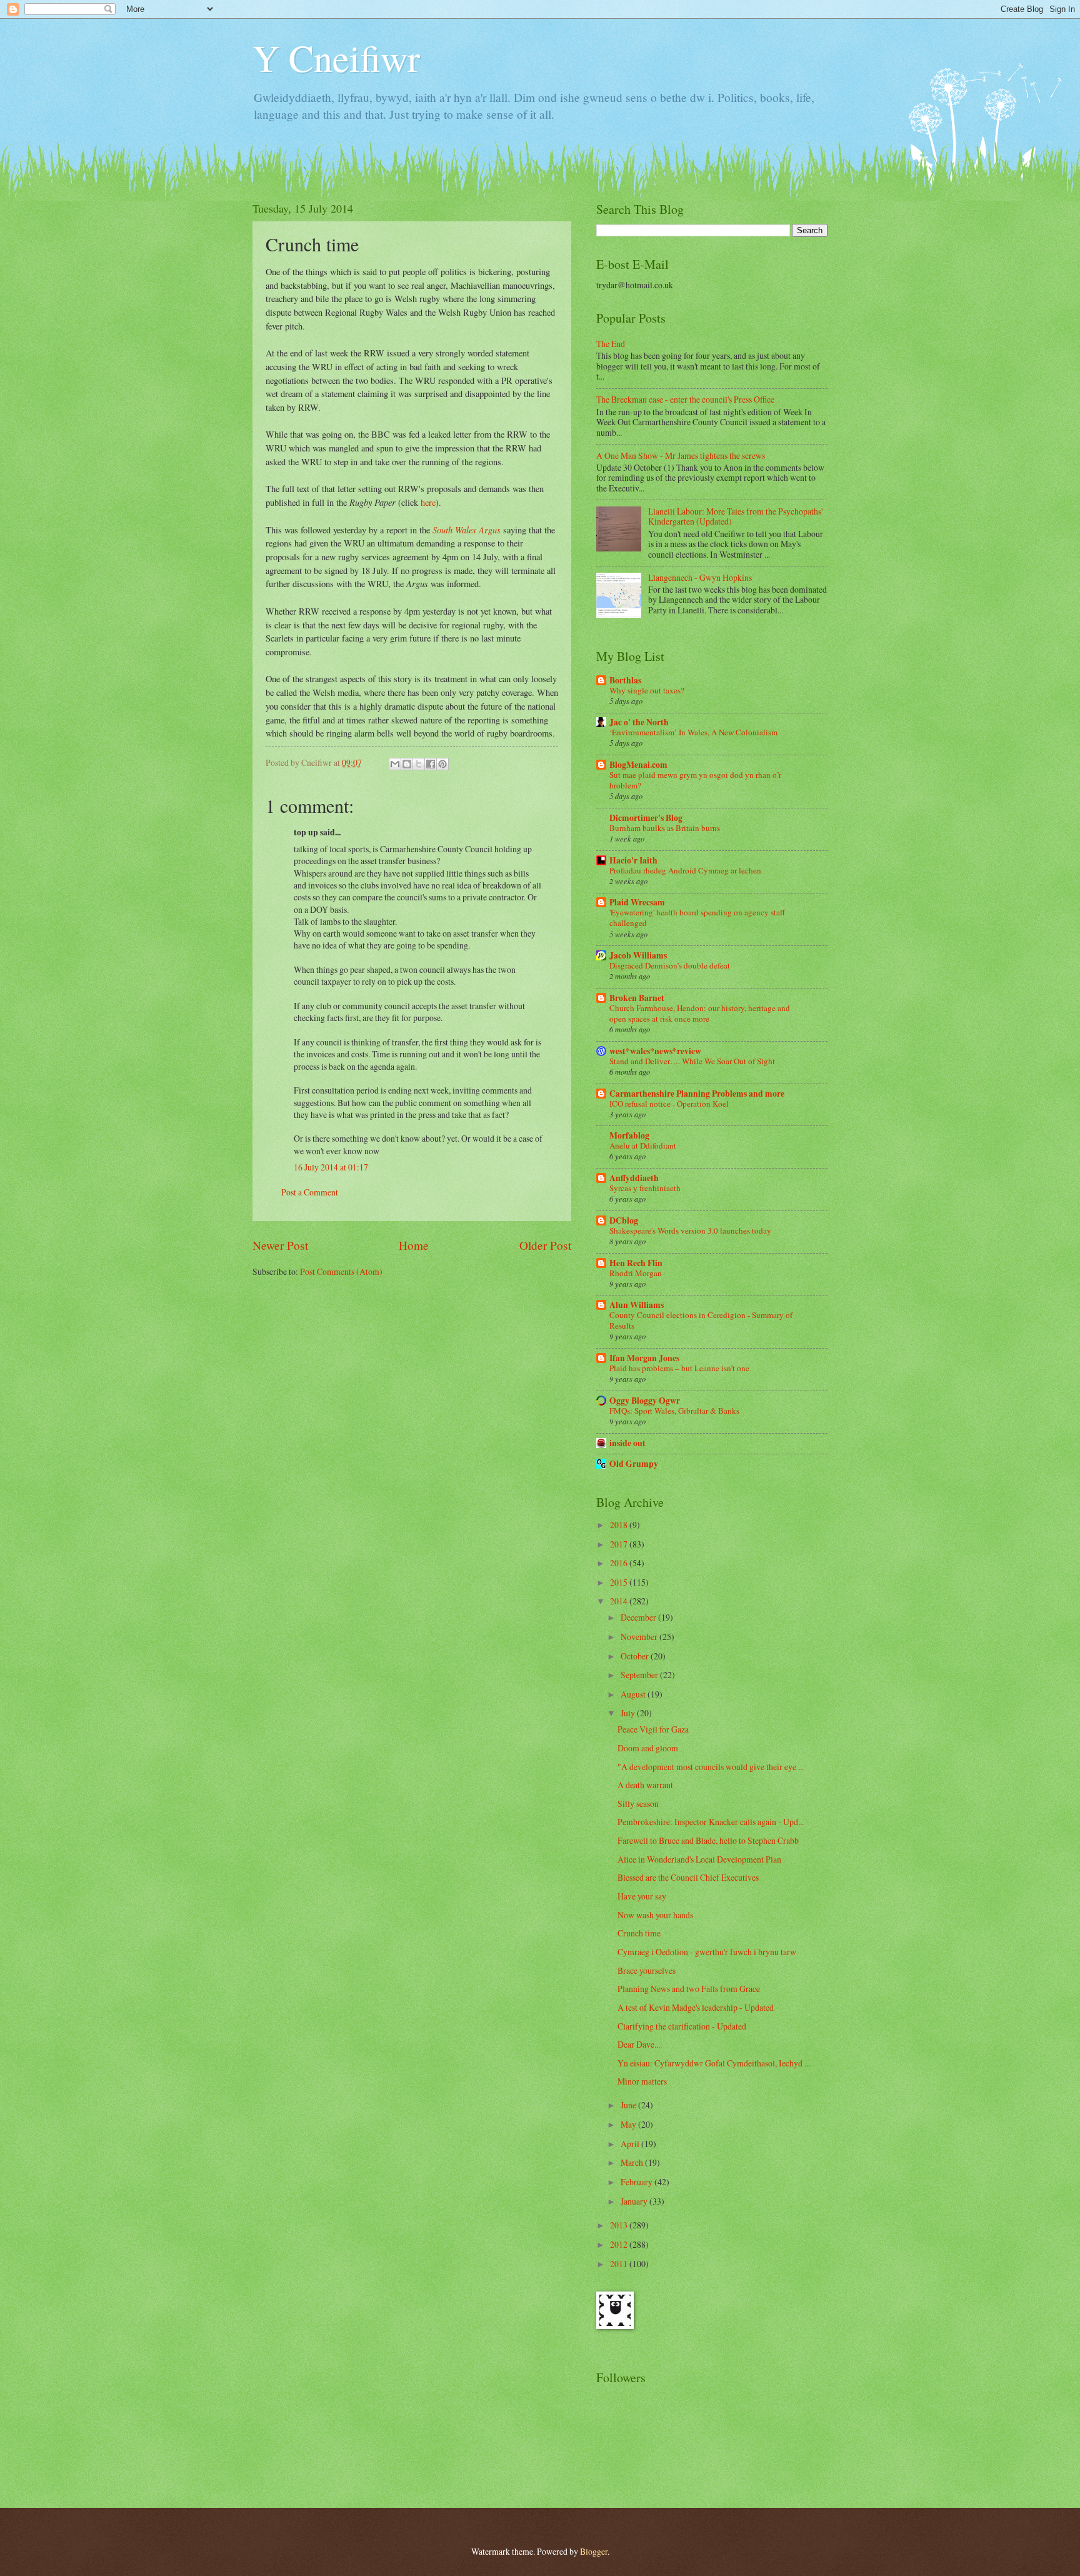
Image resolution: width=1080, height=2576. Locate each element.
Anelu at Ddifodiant (643, 1145)
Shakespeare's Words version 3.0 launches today (690, 1230)
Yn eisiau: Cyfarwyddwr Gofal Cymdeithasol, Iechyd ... (714, 2063)
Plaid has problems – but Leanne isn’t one (679, 1368)
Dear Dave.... (640, 2044)
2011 (620, 2264)
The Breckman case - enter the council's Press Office (685, 399)
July (629, 1713)
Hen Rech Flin (636, 1263)
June (629, 2105)
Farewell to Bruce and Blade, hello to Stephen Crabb (708, 1840)
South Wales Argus (467, 530)
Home (414, 1245)
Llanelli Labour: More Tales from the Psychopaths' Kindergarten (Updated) (735, 516)
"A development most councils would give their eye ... (711, 1767)
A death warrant (645, 1785)
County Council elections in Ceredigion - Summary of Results (701, 1320)
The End (611, 344)
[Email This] (395, 764)
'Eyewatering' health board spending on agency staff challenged (697, 918)
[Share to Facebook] (431, 764)
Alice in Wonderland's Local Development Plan (699, 1859)
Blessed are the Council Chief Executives (688, 1877)
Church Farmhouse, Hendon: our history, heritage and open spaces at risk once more (700, 1013)
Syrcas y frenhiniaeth (645, 1188)
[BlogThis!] (407, 764)
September (640, 1675)
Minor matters (642, 2081)
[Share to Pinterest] (442, 764)
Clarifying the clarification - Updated (682, 2026)
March (633, 2162)
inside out (627, 1443)
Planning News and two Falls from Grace (689, 1989)
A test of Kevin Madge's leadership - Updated (696, 2007)
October (636, 1656)
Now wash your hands (655, 1915)
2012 (620, 2244)
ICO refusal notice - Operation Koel (669, 1104)
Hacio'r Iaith (633, 860)
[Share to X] (419, 764)
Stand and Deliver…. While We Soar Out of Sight (692, 1061)
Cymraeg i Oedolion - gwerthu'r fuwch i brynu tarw (707, 1952)
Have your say (642, 1896)
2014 (620, 1601)
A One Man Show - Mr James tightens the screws (681, 455)
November (640, 1637)
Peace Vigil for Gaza (653, 1729)
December (639, 1617)
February (637, 2182)
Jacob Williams (638, 955)
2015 (620, 1582)
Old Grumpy (634, 1464)
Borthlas (625, 680)
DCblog (624, 1220)
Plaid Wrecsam (637, 902)
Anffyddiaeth (634, 1178)
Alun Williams (637, 1305)
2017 (620, 1544)
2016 (620, 1563)
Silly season (638, 1804)
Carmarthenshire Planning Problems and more (697, 1094)
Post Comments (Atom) (341, 1271)
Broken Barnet (637, 998)
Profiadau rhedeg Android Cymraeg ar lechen (685, 870)
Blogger (594, 2551)
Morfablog (629, 1135)
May (629, 2124)
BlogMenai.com (638, 765)
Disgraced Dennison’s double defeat (670, 965)
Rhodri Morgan (636, 1273)
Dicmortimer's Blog (646, 818)
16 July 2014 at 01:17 (331, 1167)
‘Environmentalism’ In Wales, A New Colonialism (693, 732)
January (635, 2201)
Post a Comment (310, 1192)
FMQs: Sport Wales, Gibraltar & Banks (674, 1411)
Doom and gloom (648, 1748)
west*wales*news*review (655, 1051)
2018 (620, 1525)
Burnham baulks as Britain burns (665, 828)
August (634, 1694)
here (428, 502)
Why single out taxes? (647, 690)
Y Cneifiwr (336, 58)
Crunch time (639, 1933)
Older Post (545, 1245)
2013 (620, 2225)
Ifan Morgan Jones (644, 1358)
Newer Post (280, 1245)
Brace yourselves (647, 1970)
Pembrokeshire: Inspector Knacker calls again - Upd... (711, 1822)
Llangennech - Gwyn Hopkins (700, 577)
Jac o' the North (639, 722)
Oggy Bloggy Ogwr (645, 1401)
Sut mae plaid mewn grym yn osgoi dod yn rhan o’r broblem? (695, 780)
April (631, 2144)
